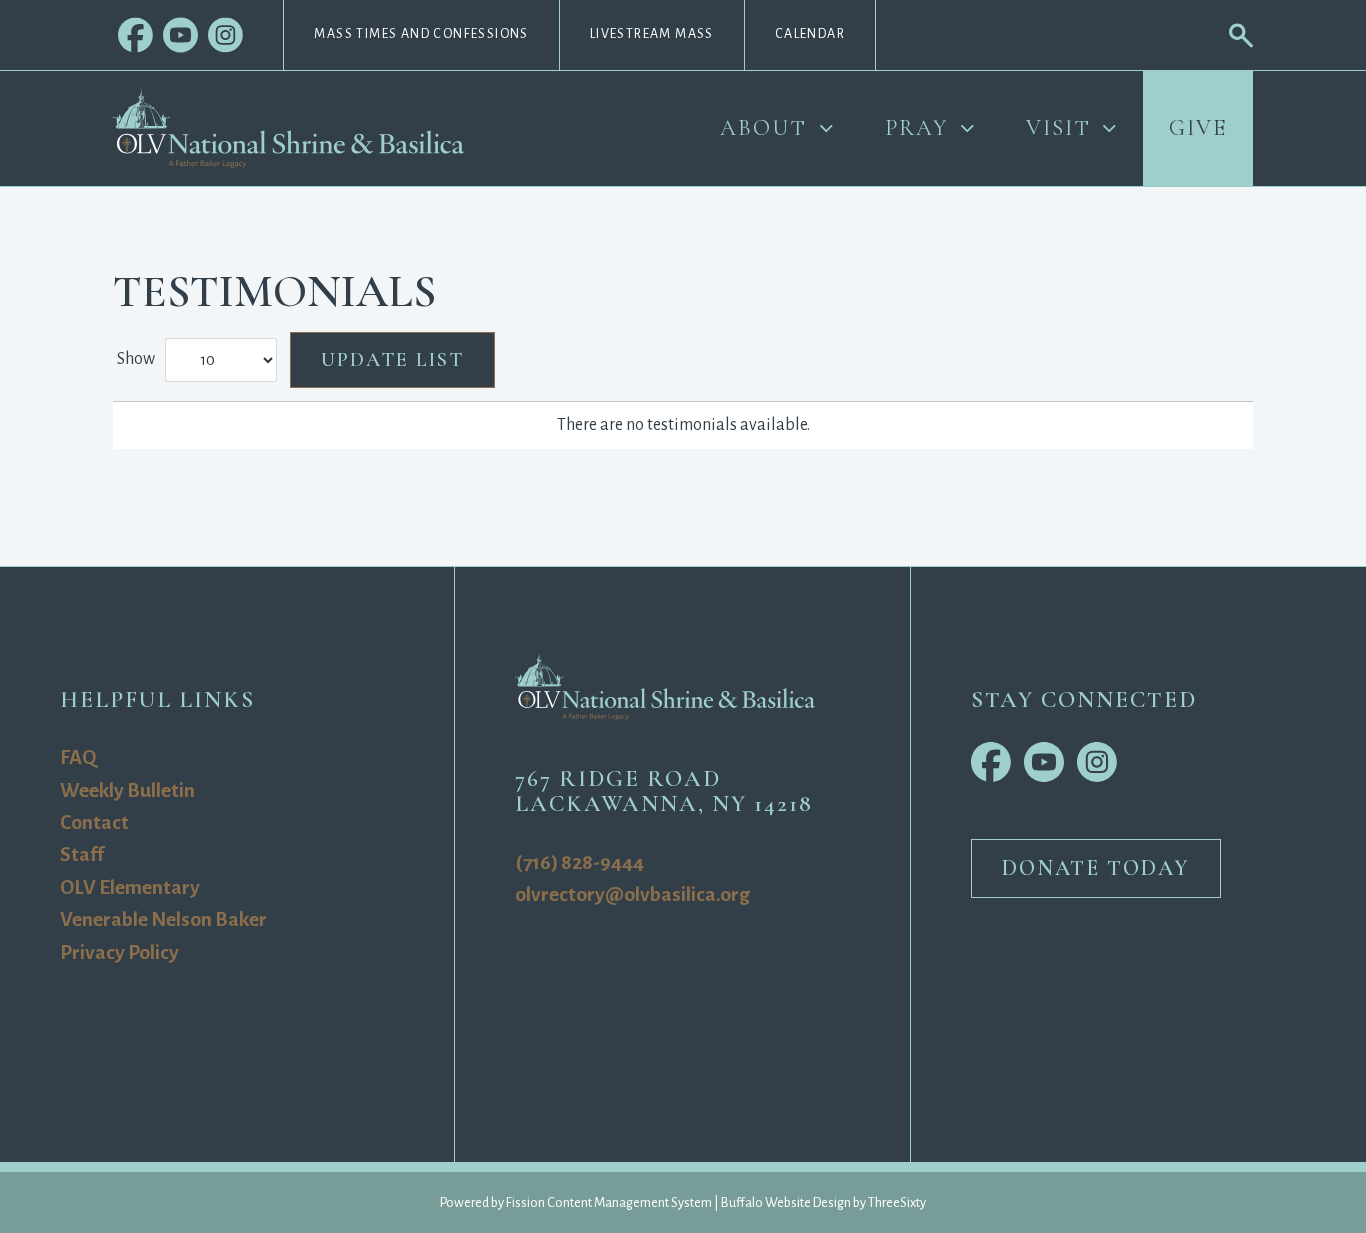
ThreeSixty (897, 1202)
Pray (917, 127)
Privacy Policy (119, 952)
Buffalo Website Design (786, 1202)
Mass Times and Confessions (421, 34)
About (763, 127)
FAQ (78, 757)
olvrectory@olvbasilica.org (632, 894)
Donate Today (1096, 868)
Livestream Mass (652, 34)
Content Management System (629, 1202)
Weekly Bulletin (127, 790)
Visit (1058, 127)
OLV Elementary (130, 887)
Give (1198, 127)
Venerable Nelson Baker (163, 919)
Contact (94, 822)
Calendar (810, 34)
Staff (82, 854)
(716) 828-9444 (579, 862)
